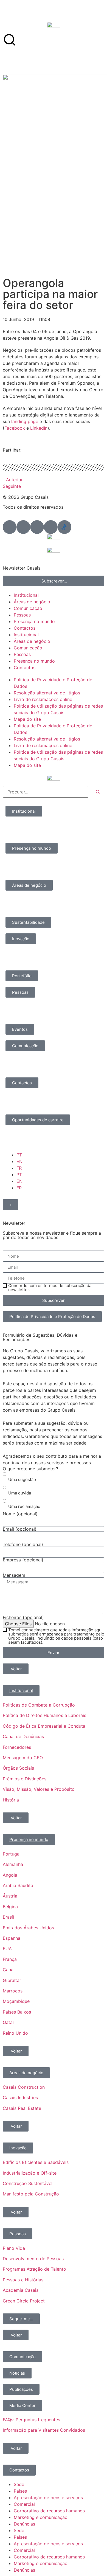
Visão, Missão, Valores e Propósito (39, 1789)
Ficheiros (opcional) (23, 1617)
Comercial (24, 2504)
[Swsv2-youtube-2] (51, 527)
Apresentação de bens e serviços (48, 2498)
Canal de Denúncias (23, 1736)
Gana (8, 1970)
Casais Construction (24, 2087)
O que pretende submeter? (30, 1469)
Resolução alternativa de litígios (47, 693)
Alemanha (13, 1864)
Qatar (9, 2022)
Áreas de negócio (32, 602)
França (10, 1959)
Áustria (10, 1896)
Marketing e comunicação (41, 2517)
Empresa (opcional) (23, 1560)
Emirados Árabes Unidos (28, 1928)
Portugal (12, 1854)
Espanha (12, 1938)
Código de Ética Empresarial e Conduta (44, 1726)
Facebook (15, 428)
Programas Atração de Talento (34, 2269)
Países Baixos (17, 2012)
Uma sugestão (22, 1480)
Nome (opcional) (20, 1514)
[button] (4, 455)
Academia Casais (21, 2290)
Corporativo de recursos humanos (49, 2511)
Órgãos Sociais (18, 1768)
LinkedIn (39, 428)
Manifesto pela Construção (31, 2194)
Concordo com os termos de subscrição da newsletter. (50, 1288)
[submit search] (98, 792)
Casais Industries (20, 2098)
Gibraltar (12, 1980)
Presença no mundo (34, 621)
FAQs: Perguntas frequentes (31, 2420)
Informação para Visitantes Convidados (44, 2430)
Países (20, 2491)
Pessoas (22, 615)
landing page (25, 421)
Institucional (26, 595)
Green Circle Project (24, 2301)
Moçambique (16, 2001)
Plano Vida (14, 2248)
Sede (19, 2484)
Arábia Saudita (18, 1885)
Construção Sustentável (28, 2183)
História (11, 1800)
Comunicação (28, 608)
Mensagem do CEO (23, 1758)
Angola (10, 1875)
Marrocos (13, 1991)
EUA (7, 1949)
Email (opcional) (20, 1529)
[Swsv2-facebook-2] (23, 527)
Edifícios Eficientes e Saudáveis (36, 2162)
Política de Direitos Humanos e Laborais (44, 1715)
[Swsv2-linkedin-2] (10, 527)
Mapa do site (27, 719)
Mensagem (14, 1575)
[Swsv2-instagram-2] (37, 527)
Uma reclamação (24, 1506)
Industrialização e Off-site (30, 2173)
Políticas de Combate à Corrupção (39, 1705)
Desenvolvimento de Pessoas (33, 2259)
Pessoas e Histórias (23, 2280)
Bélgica (10, 1907)
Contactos (25, 628)
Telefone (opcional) (23, 1544)
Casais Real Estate (22, 2108)
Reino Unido (15, 2033)
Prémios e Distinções (25, 1779)
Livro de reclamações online (43, 699)
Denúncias (24, 2524)
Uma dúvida (20, 1493)
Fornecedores (17, 1747)
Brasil (8, 1917)
